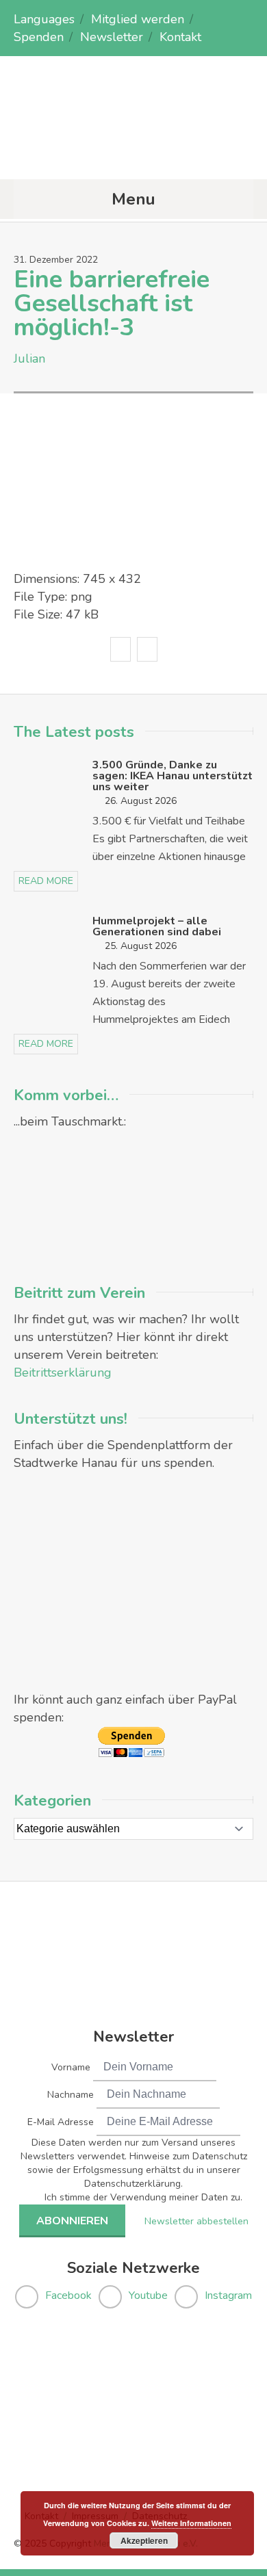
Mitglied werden (138, 19)
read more (46, 881)
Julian (29, 359)
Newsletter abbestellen (196, 2221)
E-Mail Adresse (61, 2122)
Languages (44, 19)
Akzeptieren (144, 2540)
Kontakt (180, 37)
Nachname (71, 2095)
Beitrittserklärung (63, 1372)
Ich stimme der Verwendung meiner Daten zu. (143, 2197)
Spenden (39, 37)
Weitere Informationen (191, 2523)
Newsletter (112, 37)
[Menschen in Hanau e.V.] (133, 152)
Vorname (71, 2067)
